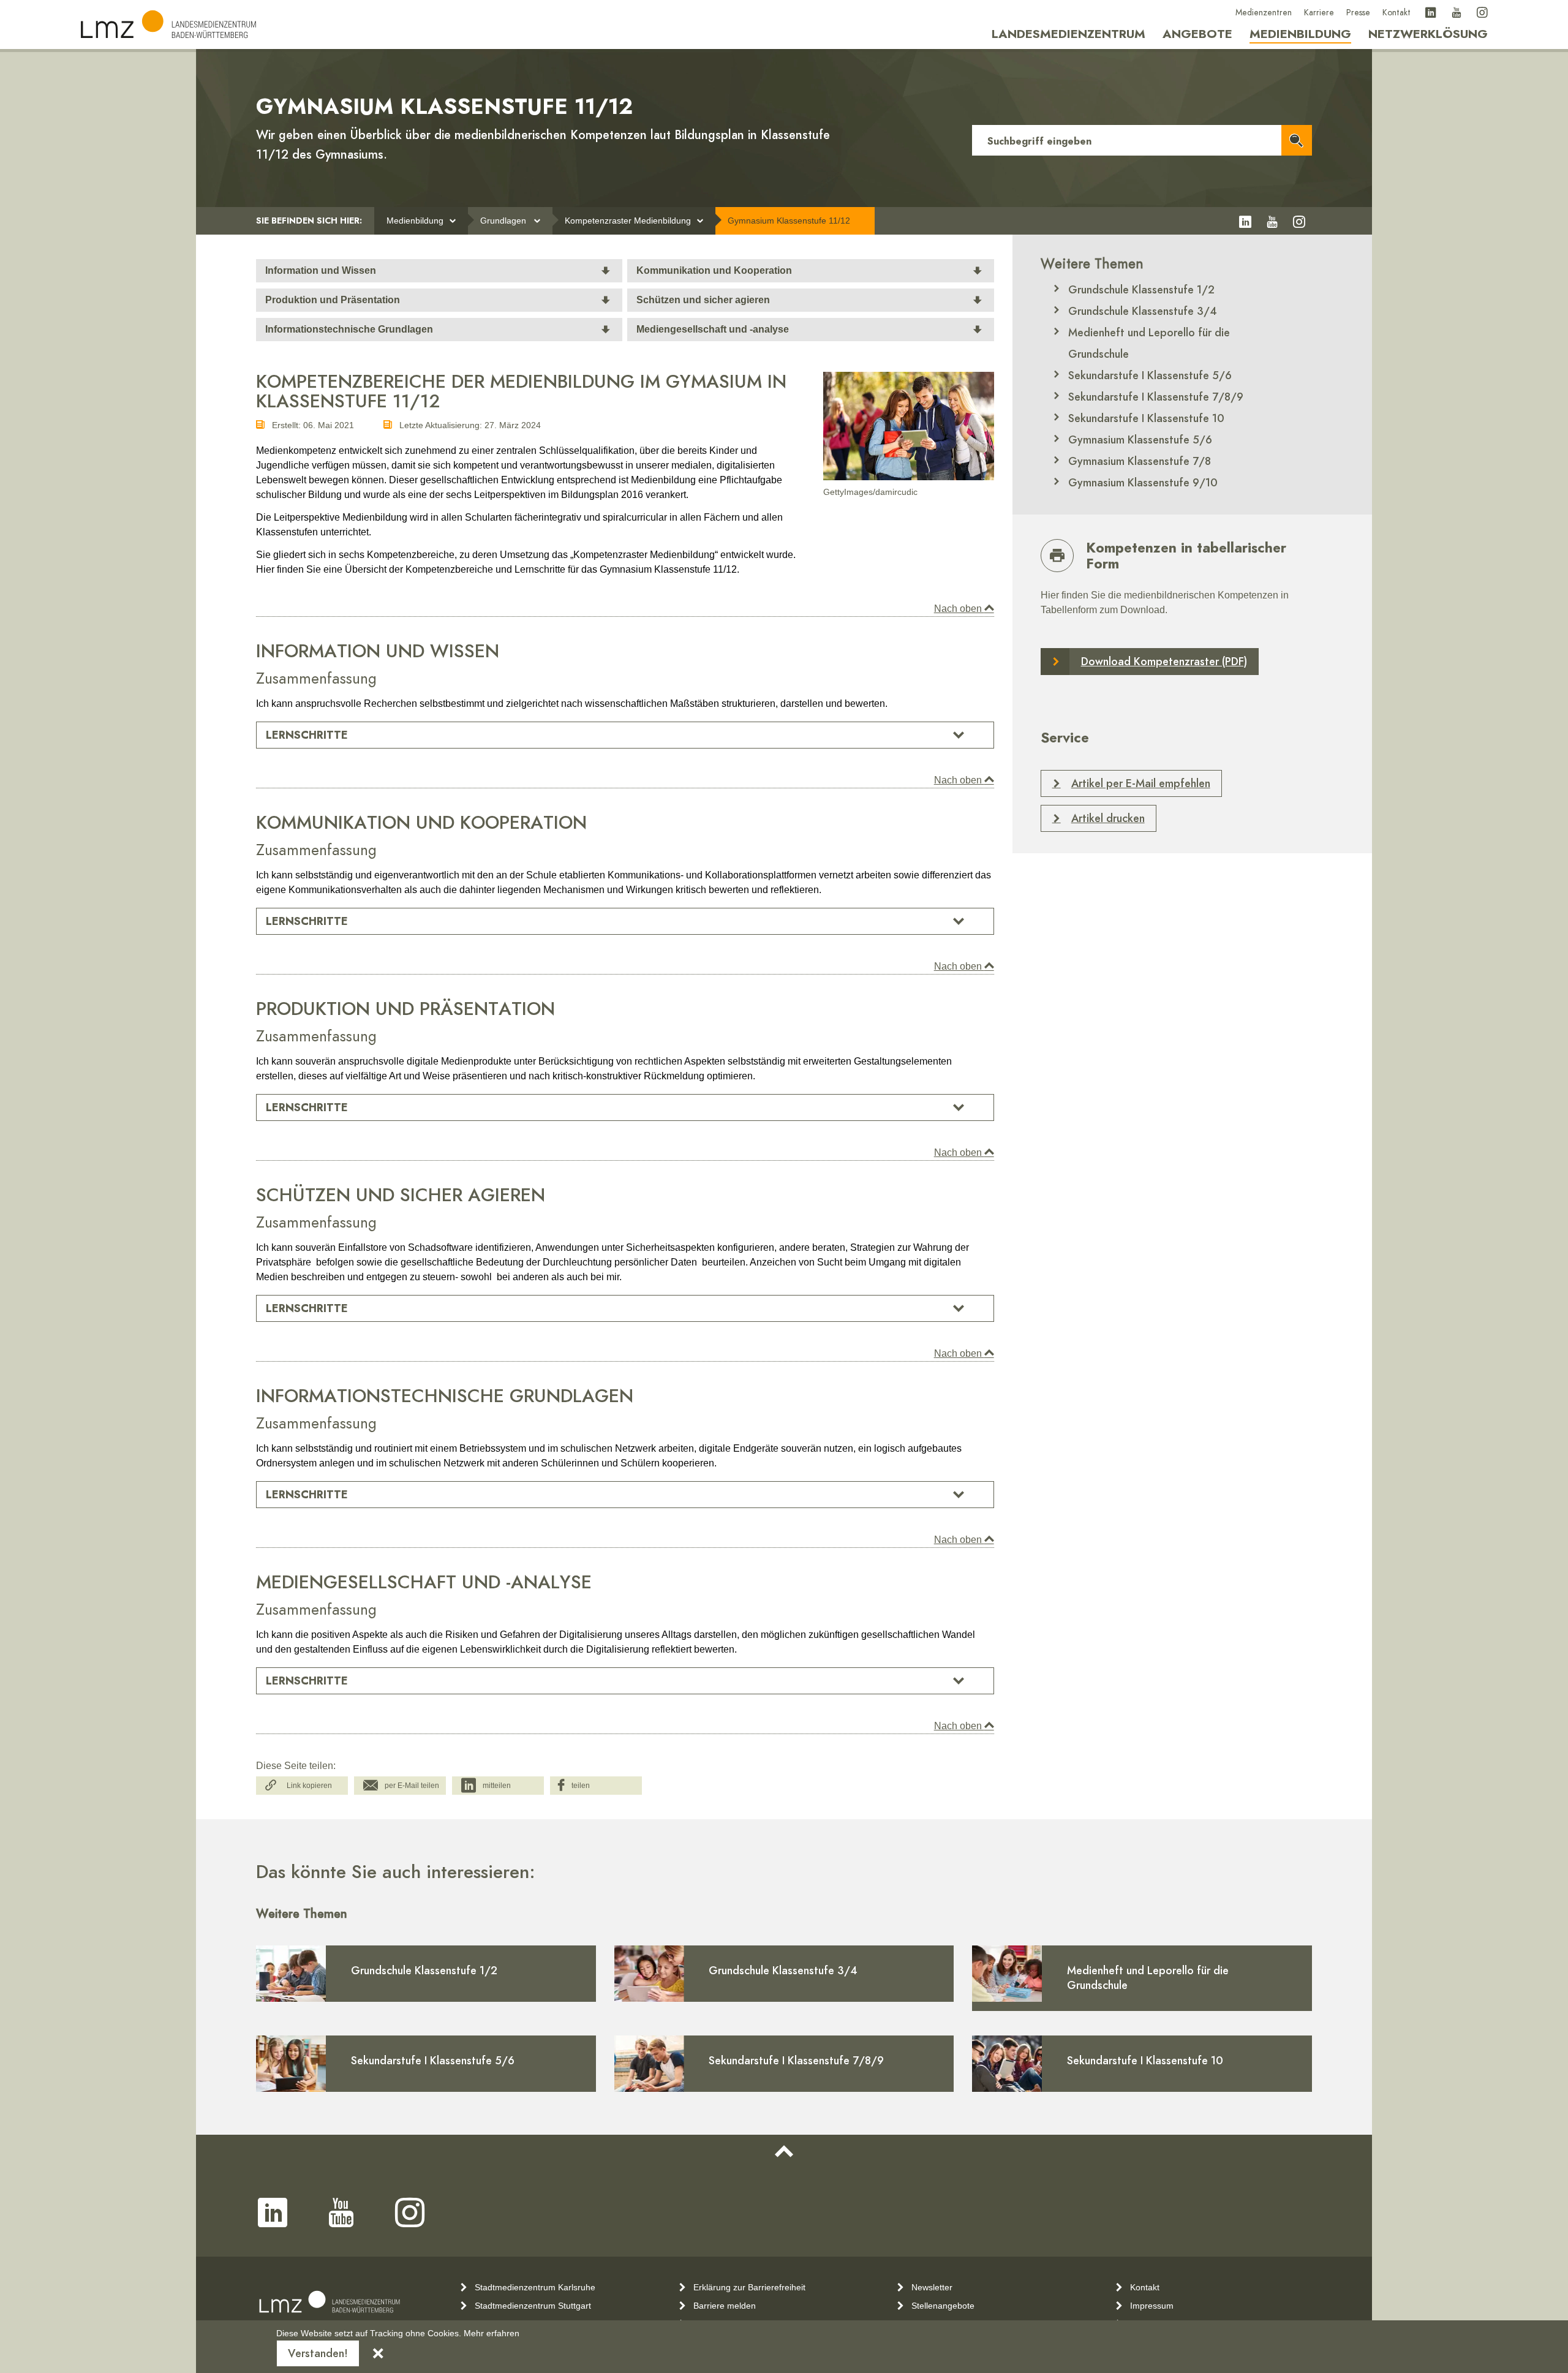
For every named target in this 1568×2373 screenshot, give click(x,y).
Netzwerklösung (1428, 34)
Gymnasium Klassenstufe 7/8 (1140, 461)
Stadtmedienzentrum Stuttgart (533, 2306)
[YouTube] (1457, 13)
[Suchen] (1297, 140)
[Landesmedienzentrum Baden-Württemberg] (168, 24)
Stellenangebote (943, 2306)
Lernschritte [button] (307, 735)
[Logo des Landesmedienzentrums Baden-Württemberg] (330, 2302)
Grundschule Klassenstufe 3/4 (1143, 311)
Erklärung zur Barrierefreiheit (749, 2287)
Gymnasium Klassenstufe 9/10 (1143, 482)
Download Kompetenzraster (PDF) (1164, 661)
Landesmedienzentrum (1069, 34)
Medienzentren (1264, 13)
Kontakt (1396, 13)
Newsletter (932, 2287)
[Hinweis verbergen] (378, 2353)
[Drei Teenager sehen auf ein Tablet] (909, 426)
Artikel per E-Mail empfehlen (1141, 783)
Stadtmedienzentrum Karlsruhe (535, 2287)
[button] (302, 1786)
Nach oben (959, 609)
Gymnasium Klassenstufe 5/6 (1140, 440)
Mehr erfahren (492, 2333)
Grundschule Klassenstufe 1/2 (1141, 289)
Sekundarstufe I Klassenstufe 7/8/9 (1156, 397)
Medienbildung (1300, 34)
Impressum (1152, 2306)
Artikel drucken (1108, 818)
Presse (1358, 13)
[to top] (784, 2152)
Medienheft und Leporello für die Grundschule (1149, 343)
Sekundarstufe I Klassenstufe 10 (1146, 418)
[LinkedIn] (1431, 13)
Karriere (1319, 13)
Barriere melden (725, 2306)
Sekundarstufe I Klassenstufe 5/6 (1150, 375)
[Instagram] (1482, 13)
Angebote (1197, 34)
